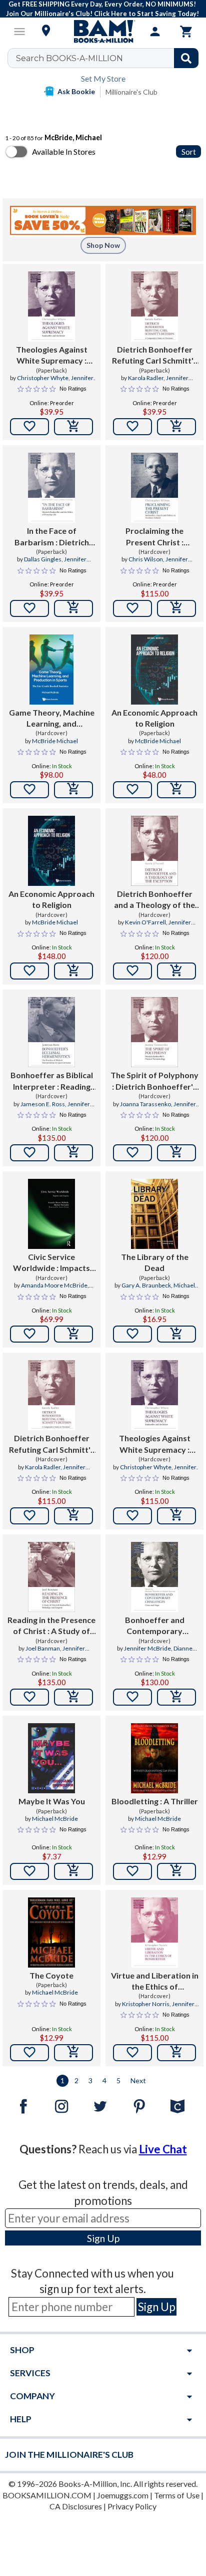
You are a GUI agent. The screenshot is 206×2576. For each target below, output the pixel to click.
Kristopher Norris (146, 2004)
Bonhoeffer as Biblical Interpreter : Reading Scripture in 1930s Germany (52, 1081)
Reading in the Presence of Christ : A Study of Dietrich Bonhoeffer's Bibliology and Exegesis (51, 1626)
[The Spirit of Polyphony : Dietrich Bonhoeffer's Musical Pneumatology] (154, 1032)
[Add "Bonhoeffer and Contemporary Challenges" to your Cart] (176, 1697)
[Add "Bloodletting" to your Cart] (176, 1871)
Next (138, 2080)
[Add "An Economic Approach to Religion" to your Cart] (176, 790)
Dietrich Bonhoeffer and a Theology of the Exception (154, 900)
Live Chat (163, 2149)
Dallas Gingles (43, 559)
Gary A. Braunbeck (146, 1285)
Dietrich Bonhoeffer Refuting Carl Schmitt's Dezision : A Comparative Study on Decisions (155, 356)
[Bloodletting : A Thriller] (154, 1758)
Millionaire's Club (131, 92)
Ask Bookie (76, 91)
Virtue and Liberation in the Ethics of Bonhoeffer (155, 1982)
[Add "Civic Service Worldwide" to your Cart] (73, 1334)
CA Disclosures (76, 2506)
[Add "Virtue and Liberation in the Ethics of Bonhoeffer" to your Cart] (176, 2053)
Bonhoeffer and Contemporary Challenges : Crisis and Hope (154, 1626)
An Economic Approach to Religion (154, 718)
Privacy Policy (132, 2506)
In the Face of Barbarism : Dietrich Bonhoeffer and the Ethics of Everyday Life (52, 537)
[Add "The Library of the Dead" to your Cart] (176, 1334)
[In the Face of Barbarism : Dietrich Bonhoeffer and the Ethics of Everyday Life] (51, 488)
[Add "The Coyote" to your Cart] (73, 2053)
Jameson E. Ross (43, 1104)
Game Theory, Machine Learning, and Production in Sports (52, 719)
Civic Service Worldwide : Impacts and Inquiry (51, 1263)
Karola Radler (146, 378)
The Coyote (51, 1975)
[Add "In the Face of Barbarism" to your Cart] (73, 608)
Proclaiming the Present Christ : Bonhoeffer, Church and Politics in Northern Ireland (155, 537)
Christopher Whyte (43, 378)
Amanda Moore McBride (54, 1285)
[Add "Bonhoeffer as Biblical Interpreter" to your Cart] (73, 1153)
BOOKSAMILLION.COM (47, 2495)
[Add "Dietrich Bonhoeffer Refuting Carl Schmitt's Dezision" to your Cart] (176, 427)
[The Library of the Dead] (154, 1214)
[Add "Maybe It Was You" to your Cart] (73, 1871)
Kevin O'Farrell (145, 922)
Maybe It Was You (52, 1801)
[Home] (103, 32)
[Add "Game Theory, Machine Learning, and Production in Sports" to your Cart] (73, 790)
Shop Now (103, 245)
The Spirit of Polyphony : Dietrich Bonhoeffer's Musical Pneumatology (154, 1081)
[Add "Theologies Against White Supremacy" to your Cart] (73, 427)
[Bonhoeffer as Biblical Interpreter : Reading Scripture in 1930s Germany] (51, 1032)
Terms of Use (177, 2495)
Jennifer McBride (147, 1648)
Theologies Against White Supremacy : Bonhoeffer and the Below (52, 356)
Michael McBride (55, 1819)
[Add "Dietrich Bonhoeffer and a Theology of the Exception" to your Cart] (176, 971)
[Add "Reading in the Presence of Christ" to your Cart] (73, 1697)
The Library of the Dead (155, 1262)
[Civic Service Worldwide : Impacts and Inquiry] (51, 1214)
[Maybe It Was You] (51, 1758)
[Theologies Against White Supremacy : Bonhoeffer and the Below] (51, 306)
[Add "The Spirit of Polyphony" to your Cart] (176, 1153)
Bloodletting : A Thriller (155, 1801)
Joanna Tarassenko (145, 1104)
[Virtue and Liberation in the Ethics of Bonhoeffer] (154, 1933)
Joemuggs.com (123, 2495)
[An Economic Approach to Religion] (154, 670)
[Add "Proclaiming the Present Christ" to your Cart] (176, 608)
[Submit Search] (186, 58)
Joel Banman (43, 1648)
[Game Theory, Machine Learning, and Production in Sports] (51, 670)
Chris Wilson (146, 559)
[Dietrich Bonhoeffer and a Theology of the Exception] (154, 851)
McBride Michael (55, 741)
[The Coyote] (51, 1933)
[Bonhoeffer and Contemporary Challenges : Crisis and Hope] (154, 1577)
